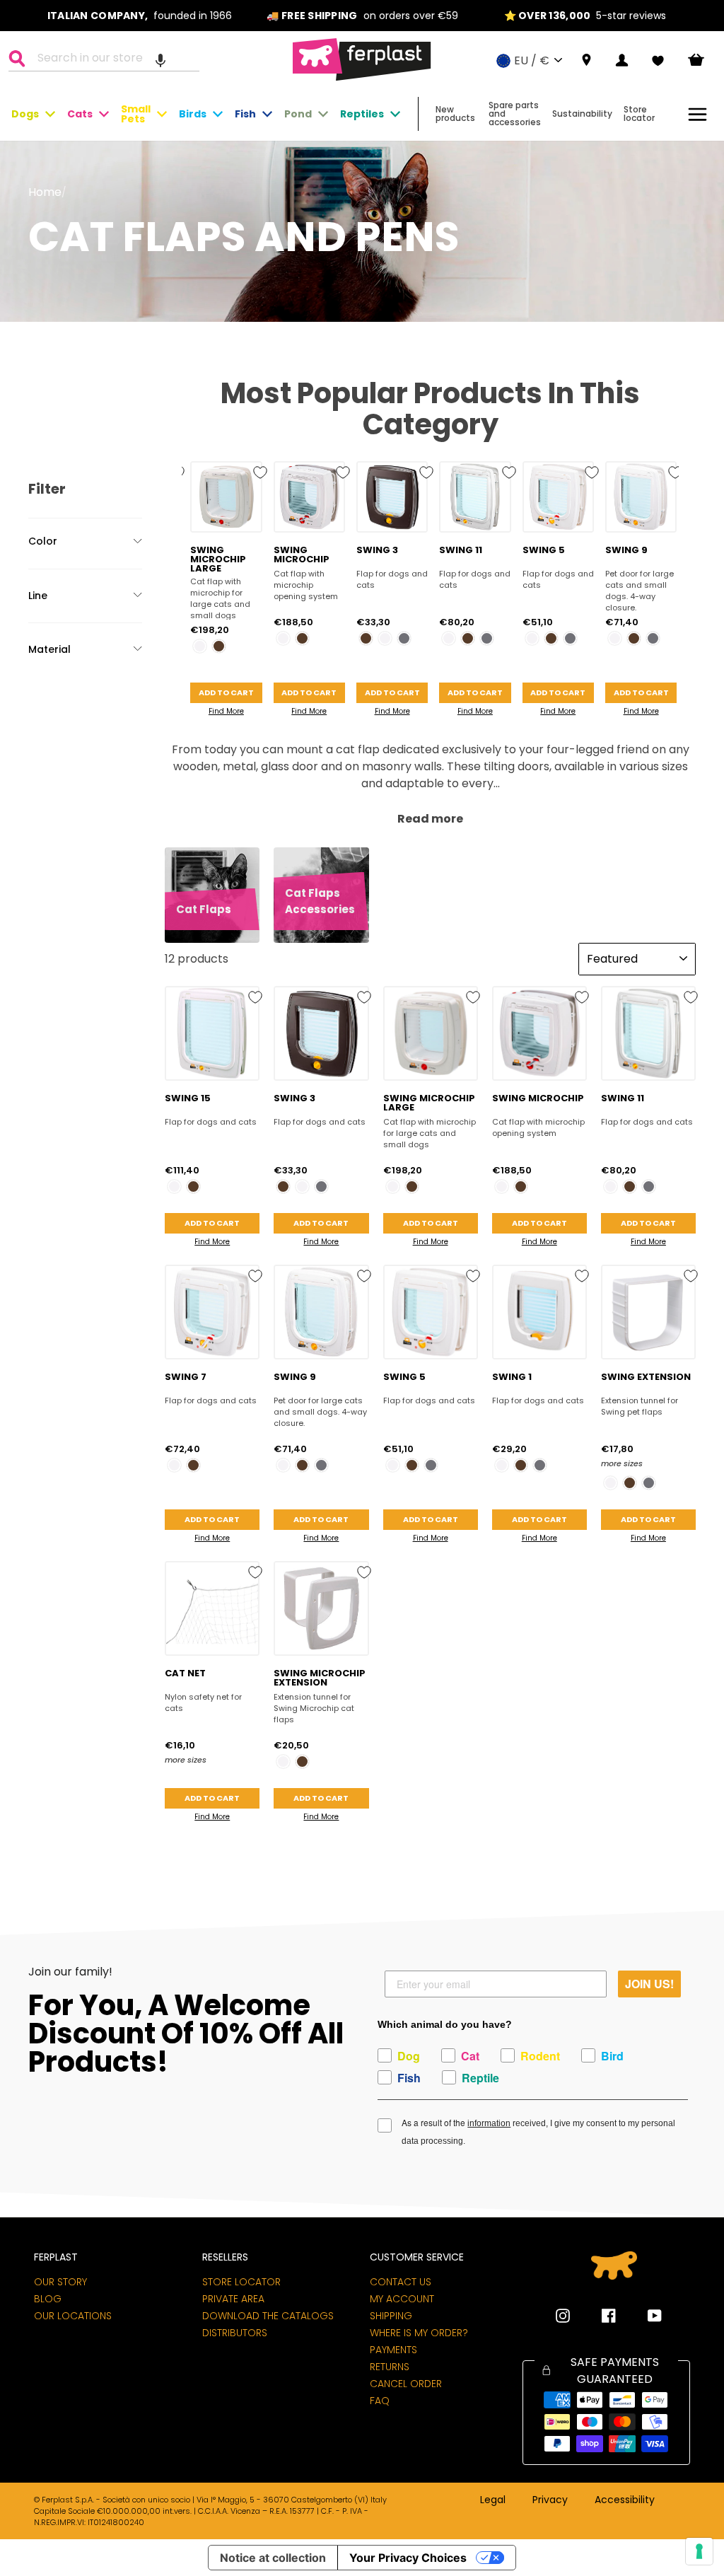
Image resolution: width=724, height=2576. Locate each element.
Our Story (60, 2282)
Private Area (233, 2299)
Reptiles (362, 114)
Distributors (235, 2333)
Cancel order (406, 2384)
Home (45, 192)
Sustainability (582, 114)
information (489, 2123)
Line (38, 596)
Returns (390, 2367)
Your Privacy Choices (408, 2558)
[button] (160, 60)
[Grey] (404, 638)
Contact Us (401, 2282)
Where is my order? (419, 2333)
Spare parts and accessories (515, 114)
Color (43, 541)
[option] (140, 16)
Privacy (550, 2500)
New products (455, 114)
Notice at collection (273, 2558)
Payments (393, 2350)
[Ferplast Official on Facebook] (598, 2316)
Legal (493, 2500)
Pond (298, 114)
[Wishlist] (658, 61)
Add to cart (226, 692)
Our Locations (73, 2316)
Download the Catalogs (268, 2316)
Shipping (391, 2316)
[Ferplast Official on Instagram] (563, 2316)
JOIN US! (649, 1984)
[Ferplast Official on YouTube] (644, 2316)
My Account (402, 2299)
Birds (193, 114)
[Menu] (697, 114)
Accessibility (625, 2500)
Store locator (639, 114)
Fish (245, 114)
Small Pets (136, 114)
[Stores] (586, 60)
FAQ (380, 2401)
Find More (226, 711)
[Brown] (219, 646)
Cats (80, 114)
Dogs (25, 114)
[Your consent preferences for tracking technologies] (699, 2551)
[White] (200, 646)
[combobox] (113, 60)
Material (49, 649)
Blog (48, 2299)
